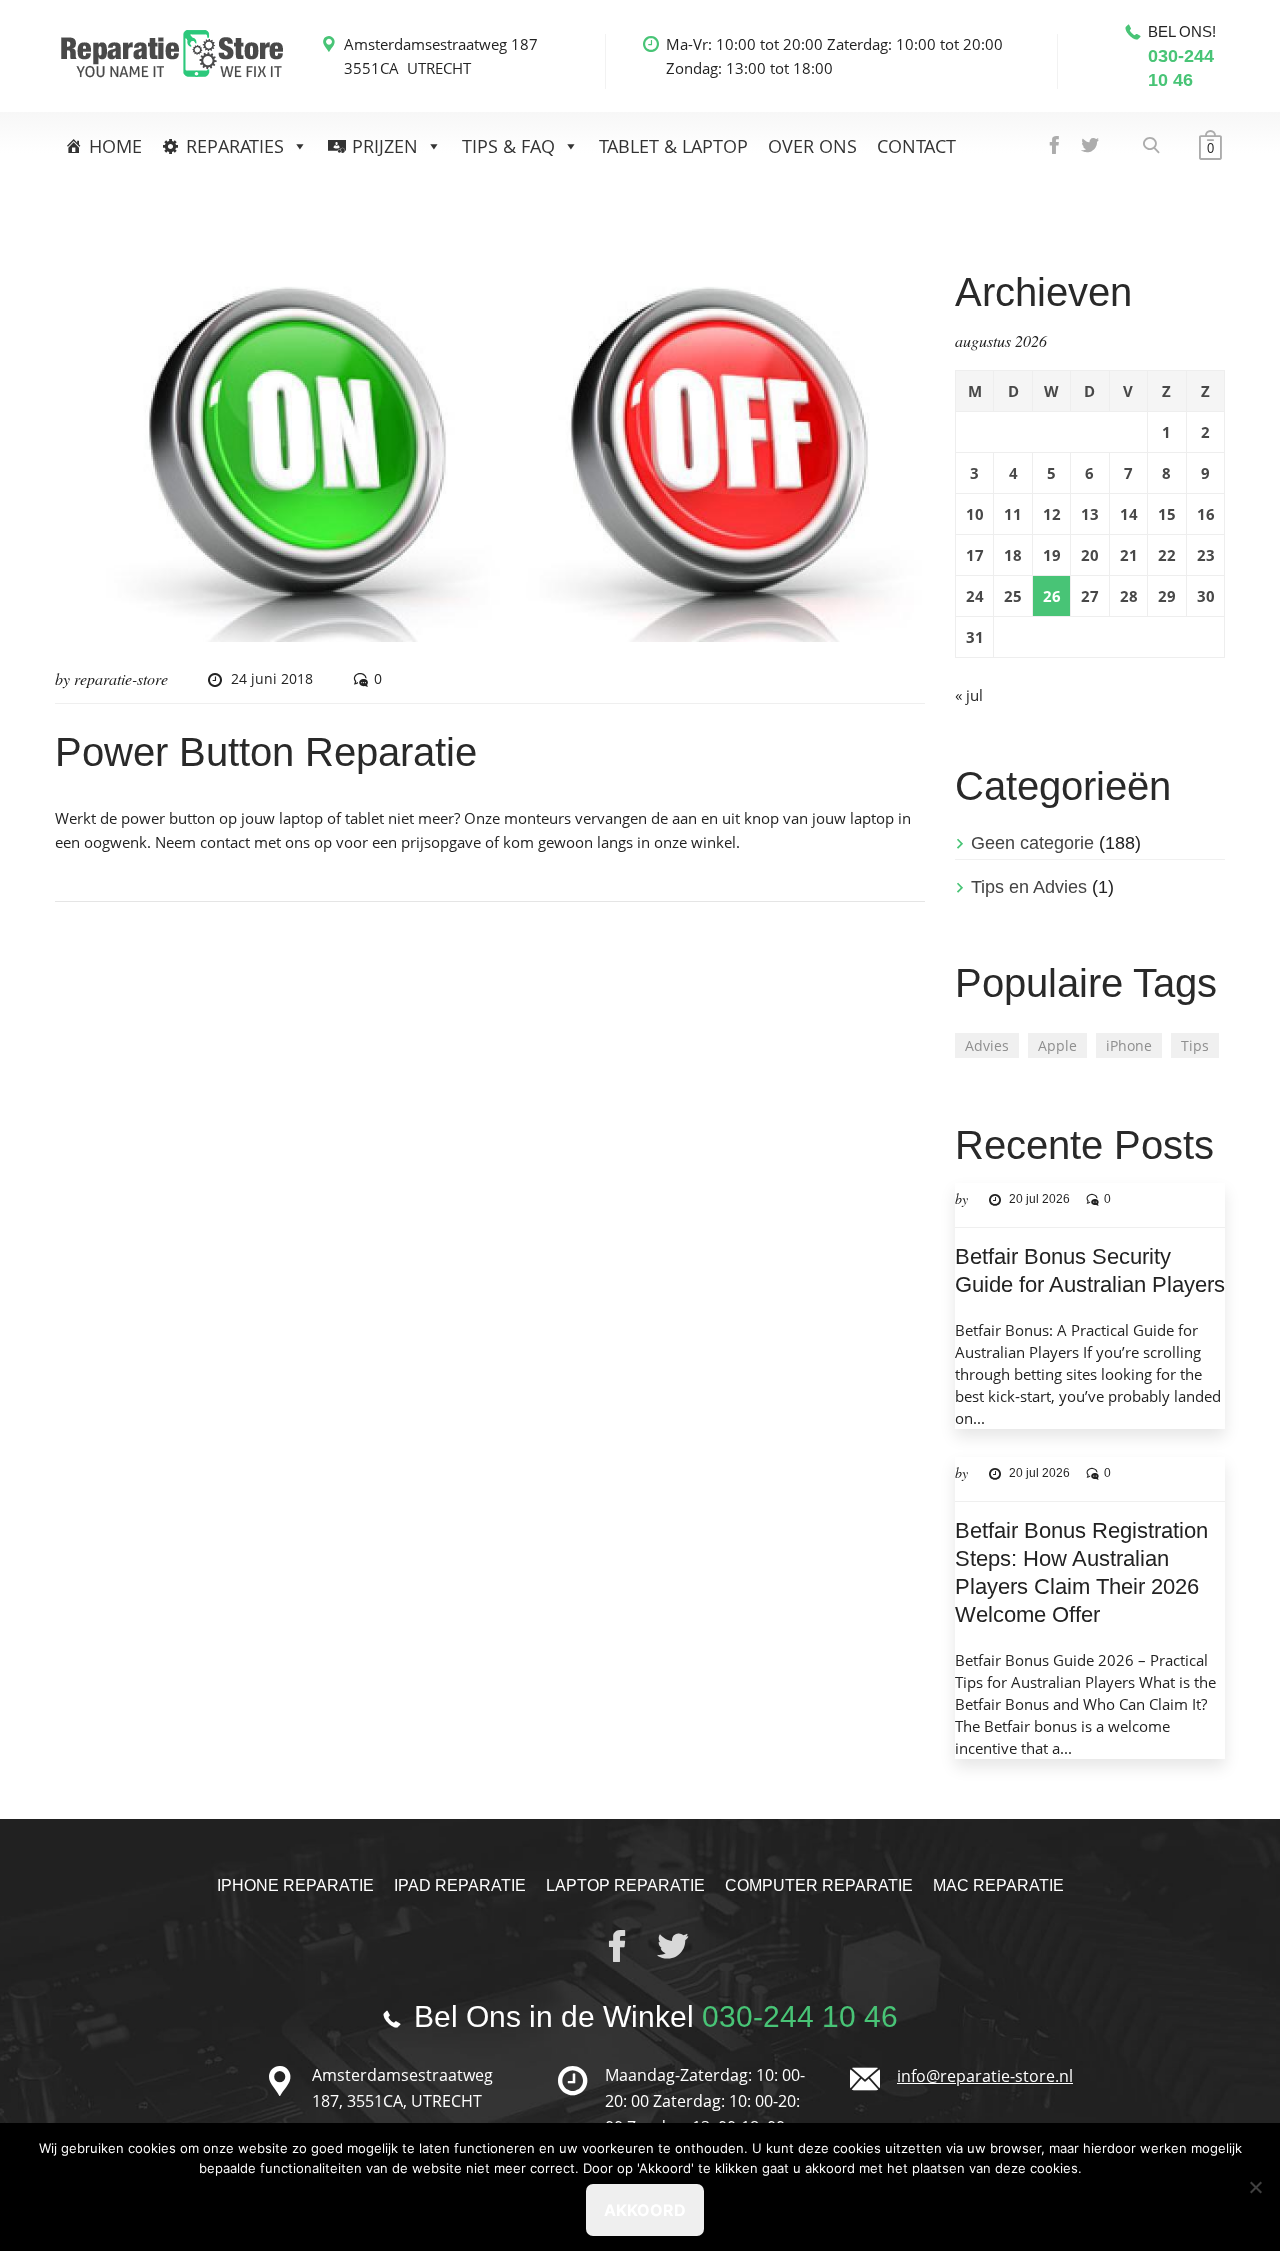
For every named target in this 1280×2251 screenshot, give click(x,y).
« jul (969, 695)
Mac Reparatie (998, 1885)
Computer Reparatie (819, 1885)
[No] (1255, 2187)
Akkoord (645, 2210)
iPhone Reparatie (295, 1885)
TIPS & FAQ (508, 146)
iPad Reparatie (460, 1885)
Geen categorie (1032, 843)
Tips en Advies (1029, 887)
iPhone (1129, 1045)
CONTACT (916, 146)
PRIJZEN (385, 146)
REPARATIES (235, 146)
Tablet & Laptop (673, 146)
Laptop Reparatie (625, 1885)
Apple (1057, 1045)
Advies (987, 1045)
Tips (1195, 1045)
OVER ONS (812, 146)
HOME (115, 146)
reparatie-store (121, 678)
